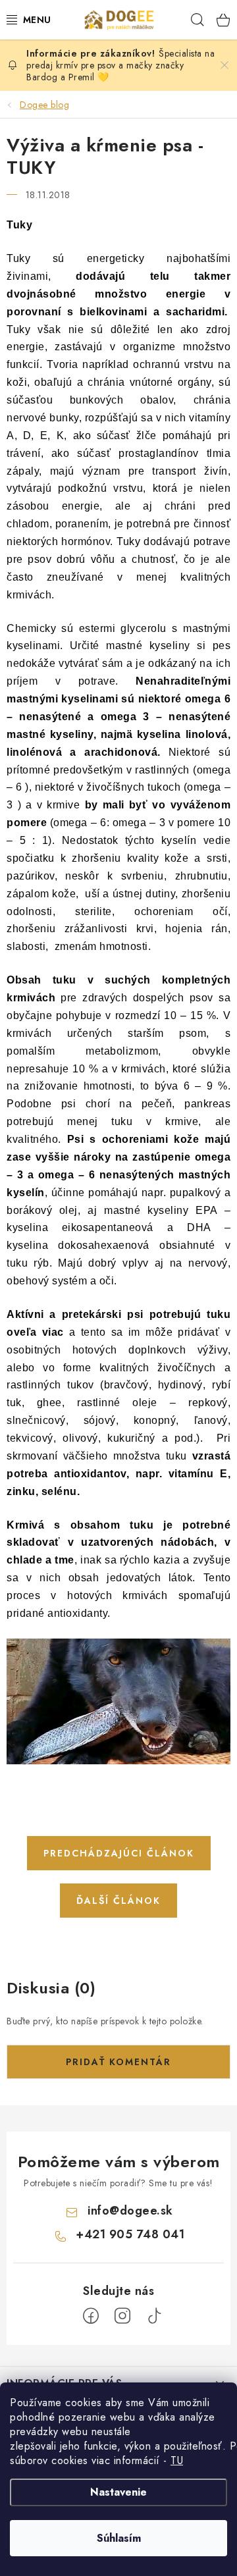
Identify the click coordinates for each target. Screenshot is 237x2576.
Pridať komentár (118, 2062)
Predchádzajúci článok (119, 1853)
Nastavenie (118, 2492)
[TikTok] (154, 2316)
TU (177, 2460)
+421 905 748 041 (130, 2234)
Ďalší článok (118, 1901)
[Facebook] (91, 2316)
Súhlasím (119, 2538)
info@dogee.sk (130, 2211)
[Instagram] (122, 2316)
